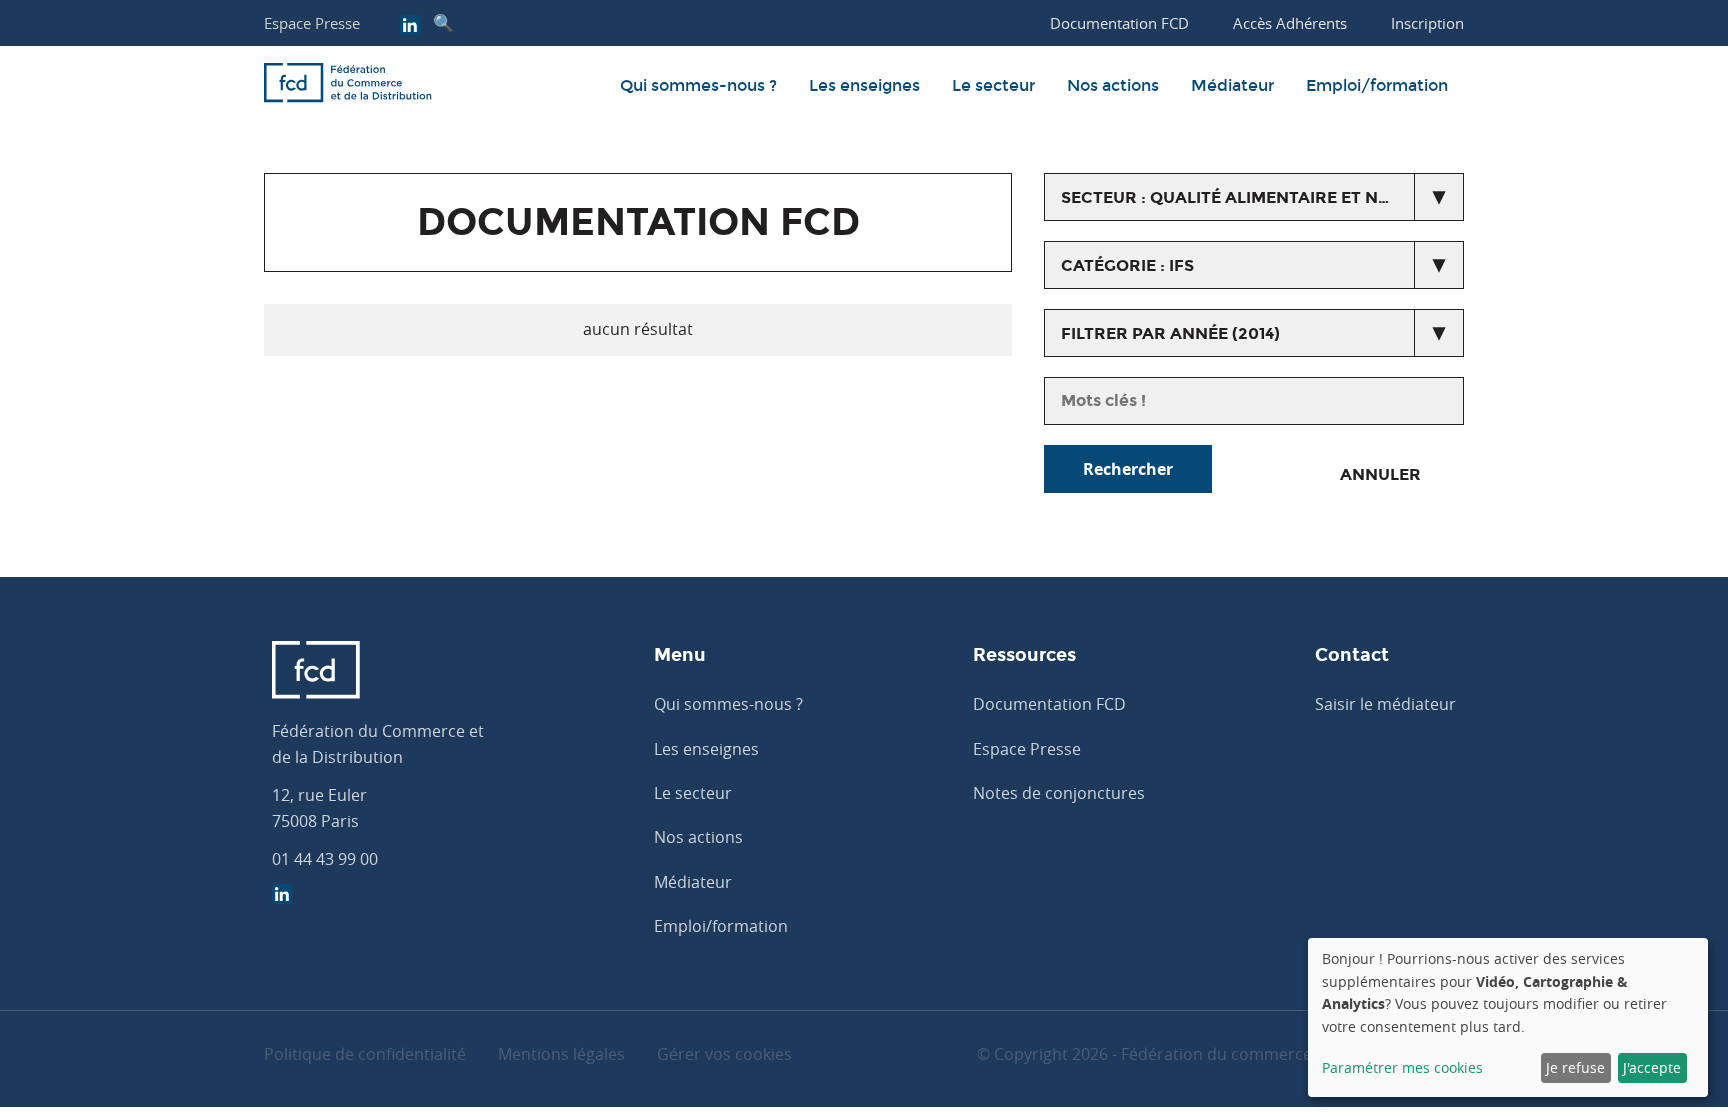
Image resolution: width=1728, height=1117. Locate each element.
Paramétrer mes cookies (1402, 1067)
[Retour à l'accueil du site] (348, 86)
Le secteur (993, 85)
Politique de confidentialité (365, 1054)
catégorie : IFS (1127, 265)
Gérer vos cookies (724, 1054)
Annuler (1380, 474)
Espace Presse (312, 23)
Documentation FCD (1049, 704)
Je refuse (1575, 1067)
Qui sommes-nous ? (698, 85)
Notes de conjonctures (1059, 793)
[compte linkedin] (410, 27)
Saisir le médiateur (1385, 704)
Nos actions (1113, 85)
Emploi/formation (1377, 85)
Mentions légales (561, 1054)
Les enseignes (864, 85)
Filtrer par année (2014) (1170, 333)
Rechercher (1128, 469)
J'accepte (1652, 1067)
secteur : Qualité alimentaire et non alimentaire (1262, 197)
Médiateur (1232, 85)
